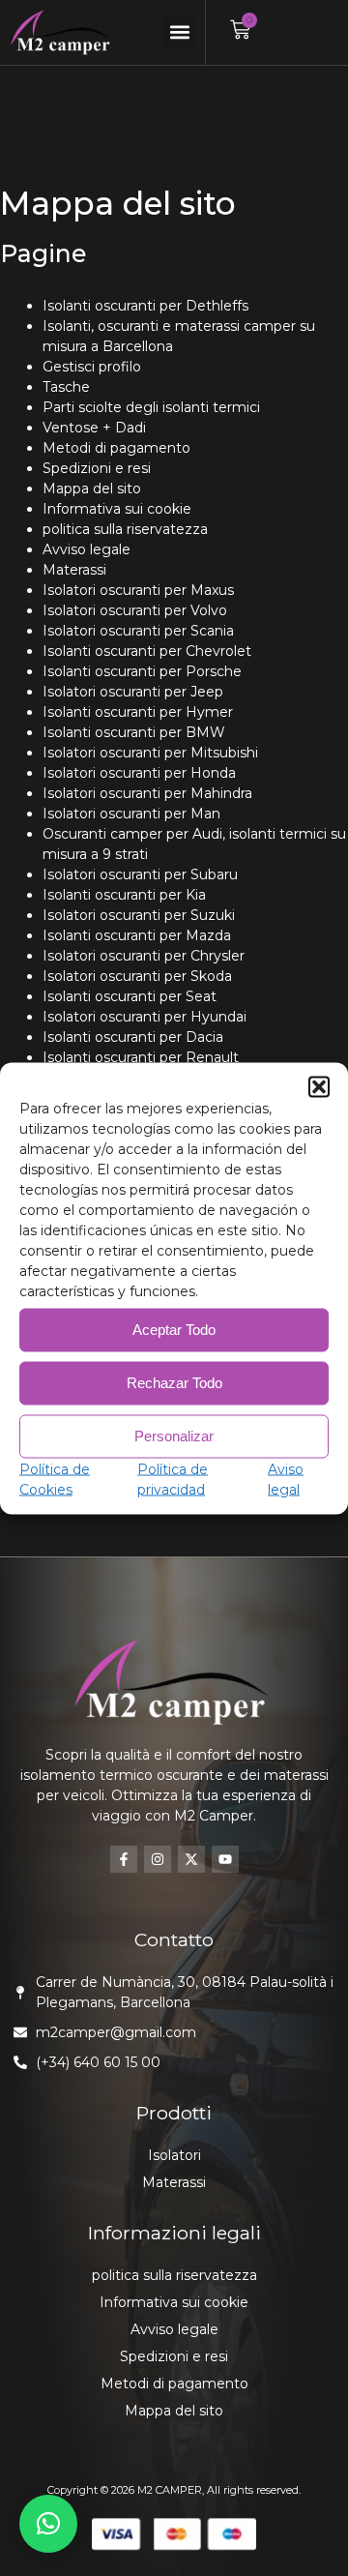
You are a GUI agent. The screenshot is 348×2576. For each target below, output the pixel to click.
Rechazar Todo (174, 1383)
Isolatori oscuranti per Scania (138, 631)
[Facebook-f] (124, 1859)
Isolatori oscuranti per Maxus (138, 590)
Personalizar (174, 1436)
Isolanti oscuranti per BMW (134, 732)
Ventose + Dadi (94, 428)
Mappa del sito (92, 489)
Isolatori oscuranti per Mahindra (147, 793)
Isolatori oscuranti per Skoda (137, 976)
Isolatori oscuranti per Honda (139, 773)
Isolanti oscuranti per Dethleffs (145, 306)
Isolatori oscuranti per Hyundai (145, 1017)
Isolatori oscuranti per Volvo (135, 610)
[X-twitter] (191, 1859)
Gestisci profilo (92, 367)
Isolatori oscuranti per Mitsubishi (150, 753)
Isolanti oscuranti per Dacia (133, 1037)
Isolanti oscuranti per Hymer (138, 712)
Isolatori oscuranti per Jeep (133, 692)
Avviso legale (87, 549)
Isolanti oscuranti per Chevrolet (147, 651)
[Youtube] (225, 1859)
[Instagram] (158, 1859)
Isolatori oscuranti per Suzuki (139, 915)
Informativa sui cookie (117, 509)
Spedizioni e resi (97, 468)
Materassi (74, 570)
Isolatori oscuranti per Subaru (140, 874)
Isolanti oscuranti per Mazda (137, 935)
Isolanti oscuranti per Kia (124, 895)
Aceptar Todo (174, 1330)
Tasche (66, 387)
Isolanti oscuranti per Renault (141, 1057)
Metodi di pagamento (116, 448)
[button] (319, 1086)
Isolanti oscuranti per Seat (130, 996)
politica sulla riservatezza (125, 529)
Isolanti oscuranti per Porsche (142, 671)
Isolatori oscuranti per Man (131, 814)
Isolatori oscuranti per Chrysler (144, 956)
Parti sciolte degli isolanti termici (151, 407)
